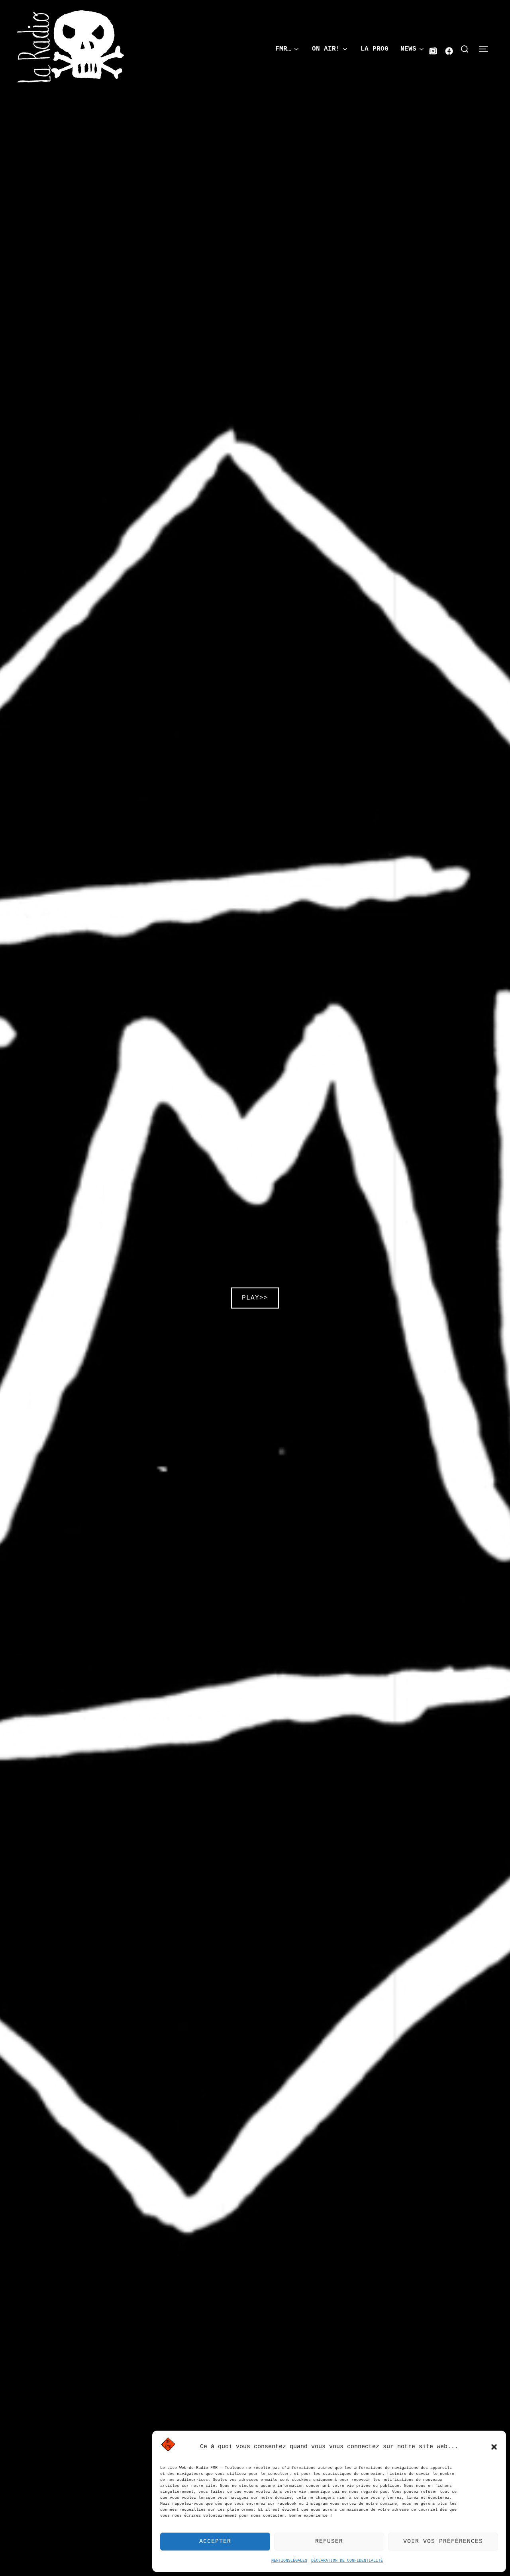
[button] (494, 2447)
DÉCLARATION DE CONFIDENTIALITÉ (347, 2561)
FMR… (283, 49)
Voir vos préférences (443, 2542)
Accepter (215, 2542)
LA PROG (375, 49)
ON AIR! (326, 49)
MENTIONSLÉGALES (289, 2561)
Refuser (329, 2542)
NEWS (408, 49)
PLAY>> (255, 1298)
